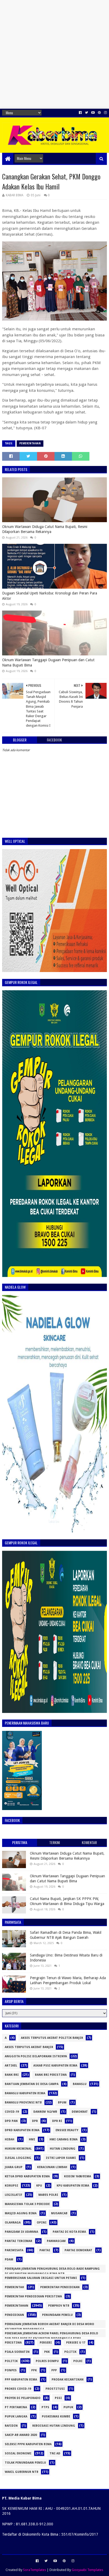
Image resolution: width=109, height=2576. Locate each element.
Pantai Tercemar (19, 2241)
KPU (39, 2186)
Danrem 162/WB (45, 2112)
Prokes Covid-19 (18, 2389)
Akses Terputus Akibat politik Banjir (52, 2038)
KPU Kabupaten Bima (73, 2186)
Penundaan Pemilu (57, 2315)
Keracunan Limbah (52, 2167)
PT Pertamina (16, 2407)
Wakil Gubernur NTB (22, 2472)
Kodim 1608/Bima (78, 2176)
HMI (32, 2139)
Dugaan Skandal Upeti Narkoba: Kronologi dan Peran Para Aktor (50, 596)
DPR (35, 2121)
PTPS (45, 2407)
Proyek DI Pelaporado (23, 2398)
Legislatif (13, 2195)
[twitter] (87, 113)
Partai (45, 2250)
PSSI (58, 2398)
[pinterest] (99, 113)
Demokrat (80, 2112)
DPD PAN (11, 2121)
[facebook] (80, 113)
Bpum (62, 2103)
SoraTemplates (35, 2570)
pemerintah (14, 2287)
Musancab (59, 2213)
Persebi (46, 2343)
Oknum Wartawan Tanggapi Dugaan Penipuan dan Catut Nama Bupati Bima (48, 663)
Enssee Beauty (67, 2130)
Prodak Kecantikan (68, 2380)
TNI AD (55, 2453)
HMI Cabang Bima (63, 2139)
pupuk (68, 2407)
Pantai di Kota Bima (69, 2232)
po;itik (70, 2352)
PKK (47, 2352)
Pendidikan (14, 2315)
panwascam (56, 2241)
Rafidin (11, 2426)
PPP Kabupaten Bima (21, 2380)
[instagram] (105, 113)
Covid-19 (12, 2112)
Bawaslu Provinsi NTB (23, 2103)
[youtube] (93, 113)
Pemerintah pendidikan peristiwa (33, 2296)
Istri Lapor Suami (61, 2158)
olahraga (13, 2223)
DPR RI (57, 2121)
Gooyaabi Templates (87, 2570)
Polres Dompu (47, 2361)
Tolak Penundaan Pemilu (25, 2463)
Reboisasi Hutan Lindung (54, 2426)
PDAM (9, 2260)
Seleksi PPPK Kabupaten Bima (28, 2444)
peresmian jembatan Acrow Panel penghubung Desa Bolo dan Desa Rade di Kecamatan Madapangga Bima (51, 2334)
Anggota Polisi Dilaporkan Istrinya (36, 2056)
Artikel (11, 2066)
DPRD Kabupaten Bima (22, 2130)
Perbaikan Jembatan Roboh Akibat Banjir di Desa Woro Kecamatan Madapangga (49, 2325)
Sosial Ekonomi (18, 2453)
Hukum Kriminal (18, 2149)
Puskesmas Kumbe (56, 2417)
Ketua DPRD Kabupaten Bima (27, 2176)
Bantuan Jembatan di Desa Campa (32, 2084)
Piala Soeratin (17, 2352)
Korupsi (12, 2186)
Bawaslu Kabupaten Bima (25, 2093)
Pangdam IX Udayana (21, 2232)
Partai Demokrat (78, 2250)
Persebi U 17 (76, 2343)
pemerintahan (30, 443)
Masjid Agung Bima (21, 2213)
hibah (10, 2139)
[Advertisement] (54, 54)
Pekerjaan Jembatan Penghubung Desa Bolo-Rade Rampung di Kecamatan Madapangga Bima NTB (52, 2270)
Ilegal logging (18, 2158)
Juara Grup (14, 2167)
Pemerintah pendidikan (60, 2287)
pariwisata (14, 2250)
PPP (54, 2370)
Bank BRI (12, 2075)
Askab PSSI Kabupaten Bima (55, 2066)
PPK (34, 2370)
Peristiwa (13, 2343)
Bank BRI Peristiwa (51, 2075)
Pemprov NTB (59, 2306)
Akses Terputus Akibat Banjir (29, 2047)
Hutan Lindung (63, 2149)
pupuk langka (16, 2417)
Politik (11, 2361)
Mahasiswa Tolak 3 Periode (27, 2204)
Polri (78, 2361)
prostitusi (55, 2389)
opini (42, 2223)
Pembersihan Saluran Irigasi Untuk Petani (41, 2278)
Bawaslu (80, 2084)
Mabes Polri (48, 2195)
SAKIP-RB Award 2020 (21, 2435)
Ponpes (11, 2370)
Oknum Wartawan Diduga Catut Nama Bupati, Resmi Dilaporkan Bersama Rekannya (45, 529)
